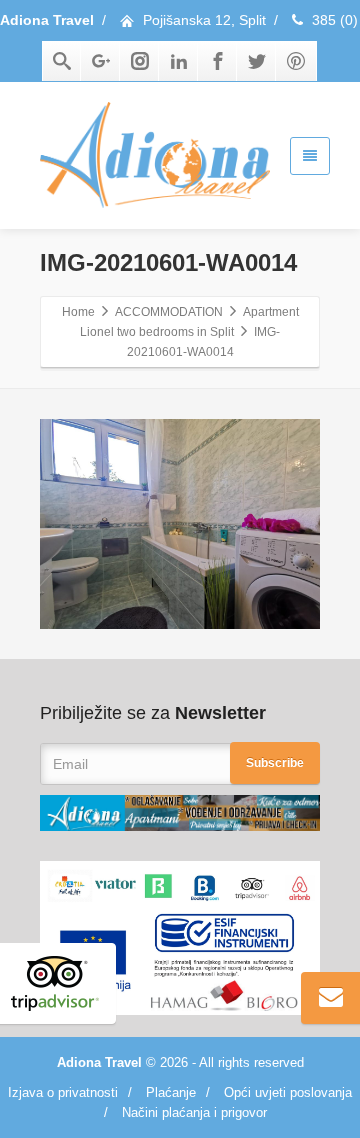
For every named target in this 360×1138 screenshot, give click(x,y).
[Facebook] (218, 61)
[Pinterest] (296, 61)
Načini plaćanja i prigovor (194, 1112)
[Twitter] (257, 61)
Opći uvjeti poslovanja (288, 1092)
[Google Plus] (101, 61)
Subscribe (275, 763)
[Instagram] (140, 61)
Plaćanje (171, 1092)
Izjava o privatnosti (63, 1092)
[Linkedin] (179, 61)
